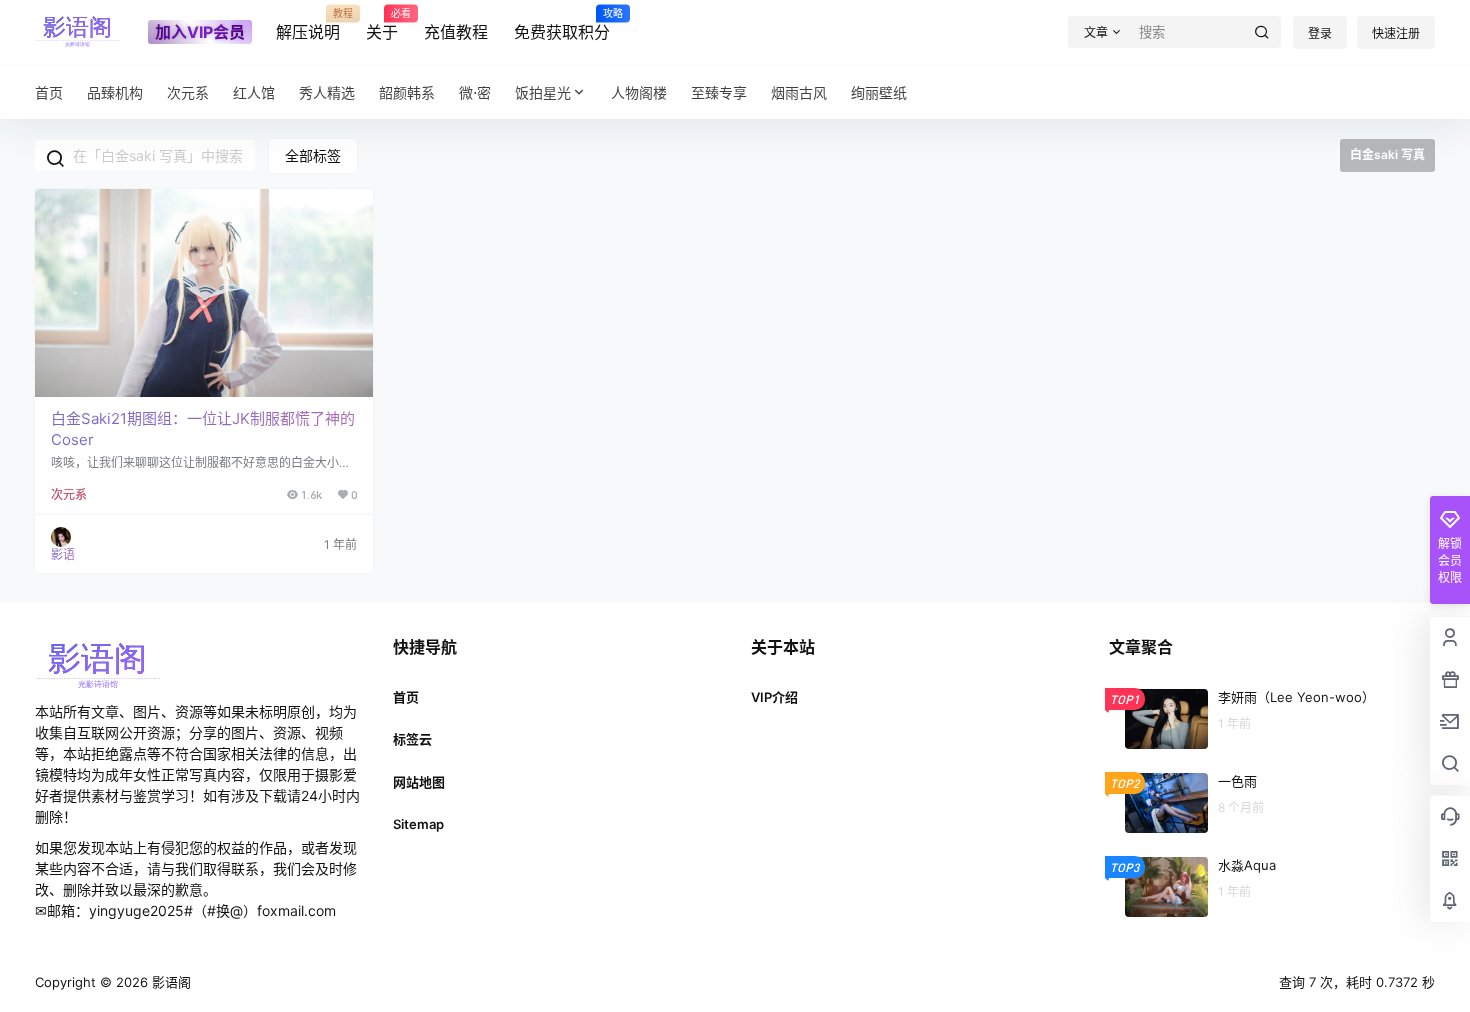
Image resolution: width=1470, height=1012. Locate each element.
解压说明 (308, 25)
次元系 (69, 494)
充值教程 (456, 32)
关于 (382, 25)
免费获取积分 (562, 25)
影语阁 (169, 982)
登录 (1320, 33)
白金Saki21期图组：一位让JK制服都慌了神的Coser (203, 429)
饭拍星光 (543, 92)
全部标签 (313, 155)
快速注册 (1396, 33)
